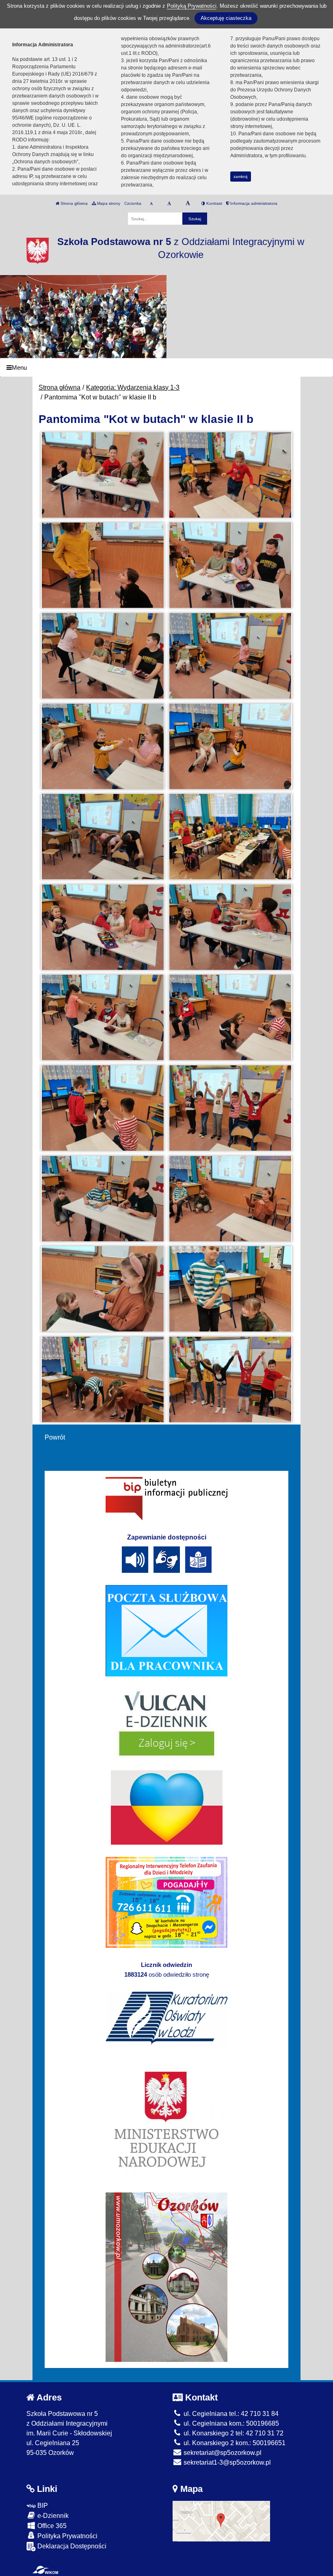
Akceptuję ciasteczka (226, 18)
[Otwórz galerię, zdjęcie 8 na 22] (230, 746)
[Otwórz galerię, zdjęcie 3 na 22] (102, 565)
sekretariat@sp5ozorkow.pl (222, 2453)
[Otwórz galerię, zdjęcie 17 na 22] (102, 1199)
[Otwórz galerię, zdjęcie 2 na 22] (230, 475)
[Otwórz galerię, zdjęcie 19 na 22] (102, 1289)
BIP (42, 2506)
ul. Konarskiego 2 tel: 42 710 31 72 (233, 2433)
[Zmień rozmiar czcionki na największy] (188, 204)
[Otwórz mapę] (221, 2521)
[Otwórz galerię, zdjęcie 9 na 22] (102, 837)
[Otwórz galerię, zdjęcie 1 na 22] (102, 475)
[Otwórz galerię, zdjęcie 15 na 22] (102, 1108)
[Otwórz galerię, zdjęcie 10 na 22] (230, 837)
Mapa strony (108, 203)
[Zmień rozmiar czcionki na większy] (169, 204)
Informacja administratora (253, 203)
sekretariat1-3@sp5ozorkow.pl (226, 2462)
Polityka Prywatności (67, 2536)
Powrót (55, 1437)
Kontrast (214, 203)
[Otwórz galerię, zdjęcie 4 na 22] (230, 565)
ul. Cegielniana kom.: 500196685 (230, 2423)
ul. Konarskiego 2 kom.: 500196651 (234, 2443)
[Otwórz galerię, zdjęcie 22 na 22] (230, 1379)
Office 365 (51, 2526)
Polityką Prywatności (192, 6)
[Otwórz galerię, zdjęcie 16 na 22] (230, 1108)
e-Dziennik (52, 2516)
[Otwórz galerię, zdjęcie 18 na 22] (230, 1199)
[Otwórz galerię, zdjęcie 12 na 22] (230, 927)
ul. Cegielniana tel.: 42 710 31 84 (230, 2414)
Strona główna (74, 203)
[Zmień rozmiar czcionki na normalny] (151, 204)
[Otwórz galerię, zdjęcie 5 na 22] (102, 656)
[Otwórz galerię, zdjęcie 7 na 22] (102, 746)
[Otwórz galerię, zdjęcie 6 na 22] (230, 656)
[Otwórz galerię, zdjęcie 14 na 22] (230, 1017)
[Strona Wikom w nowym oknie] (45, 2570)
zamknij (240, 177)
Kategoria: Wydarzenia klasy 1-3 (133, 387)
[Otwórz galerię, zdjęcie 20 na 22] (230, 1289)
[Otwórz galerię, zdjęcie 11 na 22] (102, 927)
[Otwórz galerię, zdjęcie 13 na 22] (102, 1017)
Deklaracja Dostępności (71, 2546)
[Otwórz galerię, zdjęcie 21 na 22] (102, 1379)
